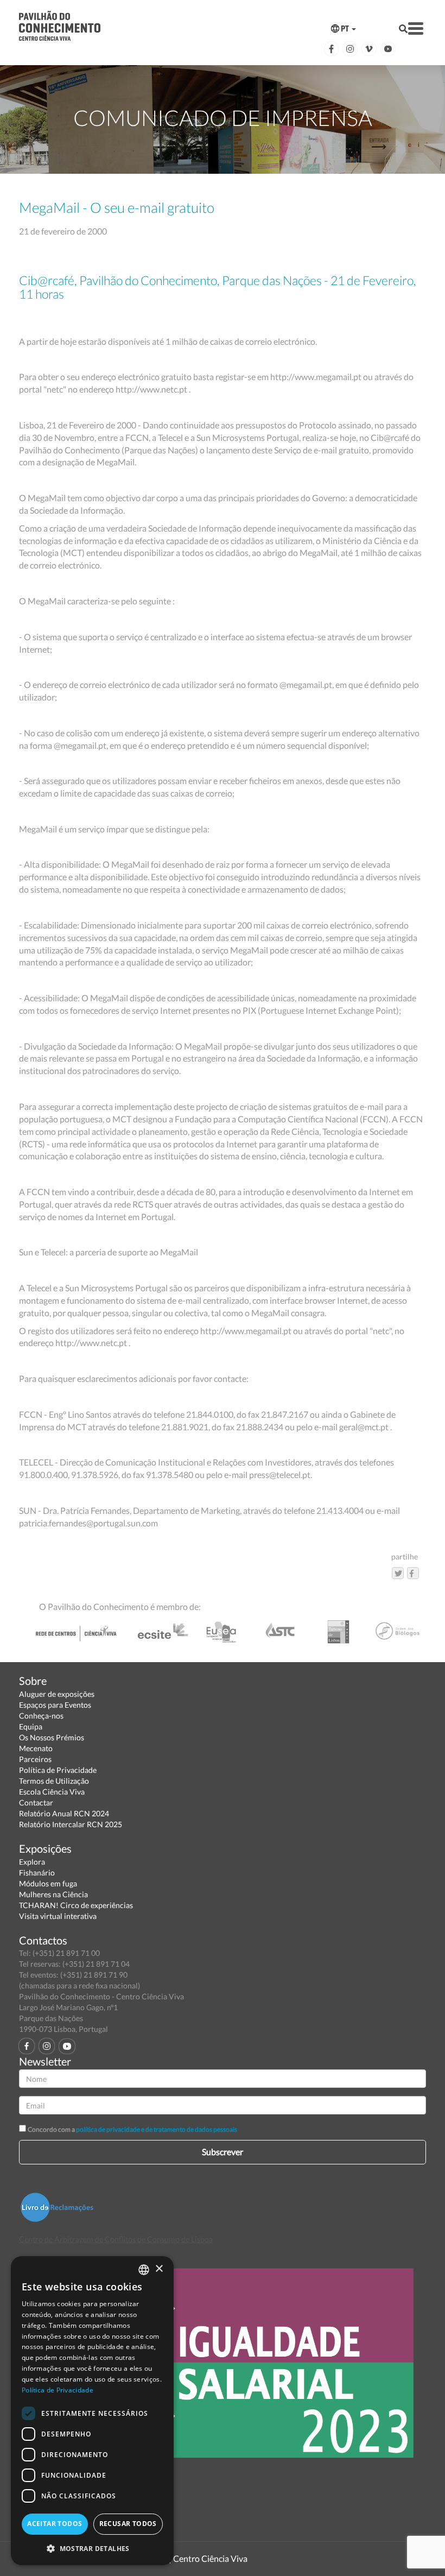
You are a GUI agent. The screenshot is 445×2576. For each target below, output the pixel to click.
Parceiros (35, 1759)
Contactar (36, 1802)
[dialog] (92, 2411)
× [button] (159, 2269)
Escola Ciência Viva (52, 1792)
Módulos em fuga (48, 1883)
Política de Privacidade (58, 1770)
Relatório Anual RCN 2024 (64, 1813)
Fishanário (37, 1873)
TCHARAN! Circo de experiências (76, 1905)
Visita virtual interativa (58, 1916)
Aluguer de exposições (57, 1694)
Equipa (31, 1726)
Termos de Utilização (54, 1781)
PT (345, 29)
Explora (32, 1862)
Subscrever (223, 2152)
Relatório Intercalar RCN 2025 (71, 1824)
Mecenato (36, 1748)
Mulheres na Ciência (53, 1894)
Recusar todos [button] (128, 2524)
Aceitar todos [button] (55, 2524)
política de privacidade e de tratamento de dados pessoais (157, 2129)
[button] (92, 2548)
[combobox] (144, 2270)
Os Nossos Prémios (52, 1737)
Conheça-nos (41, 1716)
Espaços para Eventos (55, 1705)
